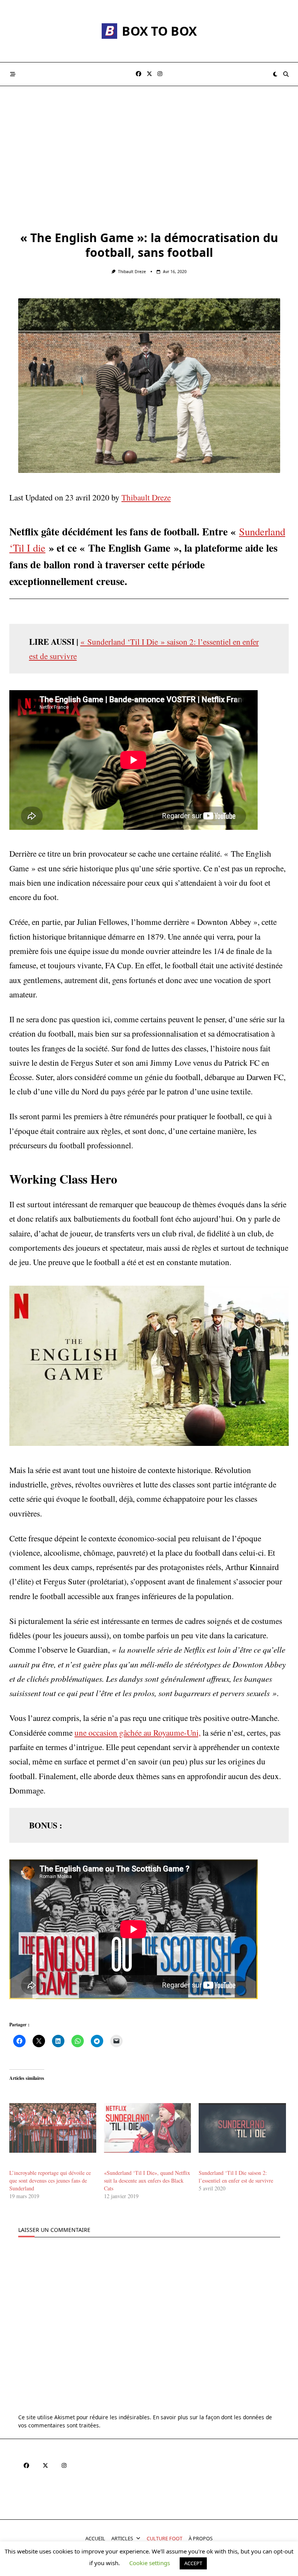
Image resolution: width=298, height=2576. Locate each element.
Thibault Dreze (132, 272)
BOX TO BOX (159, 31)
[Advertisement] (149, 144)
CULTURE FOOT (165, 2538)
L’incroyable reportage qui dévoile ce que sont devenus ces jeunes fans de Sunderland (50, 2180)
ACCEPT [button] (193, 2563)
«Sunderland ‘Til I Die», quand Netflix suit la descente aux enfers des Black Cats (147, 2180)
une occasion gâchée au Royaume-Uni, (138, 1732)
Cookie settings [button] (150, 2563)
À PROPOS (201, 2538)
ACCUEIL (95, 2538)
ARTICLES (122, 2538)
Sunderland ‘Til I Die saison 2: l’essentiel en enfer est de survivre (236, 2177)
